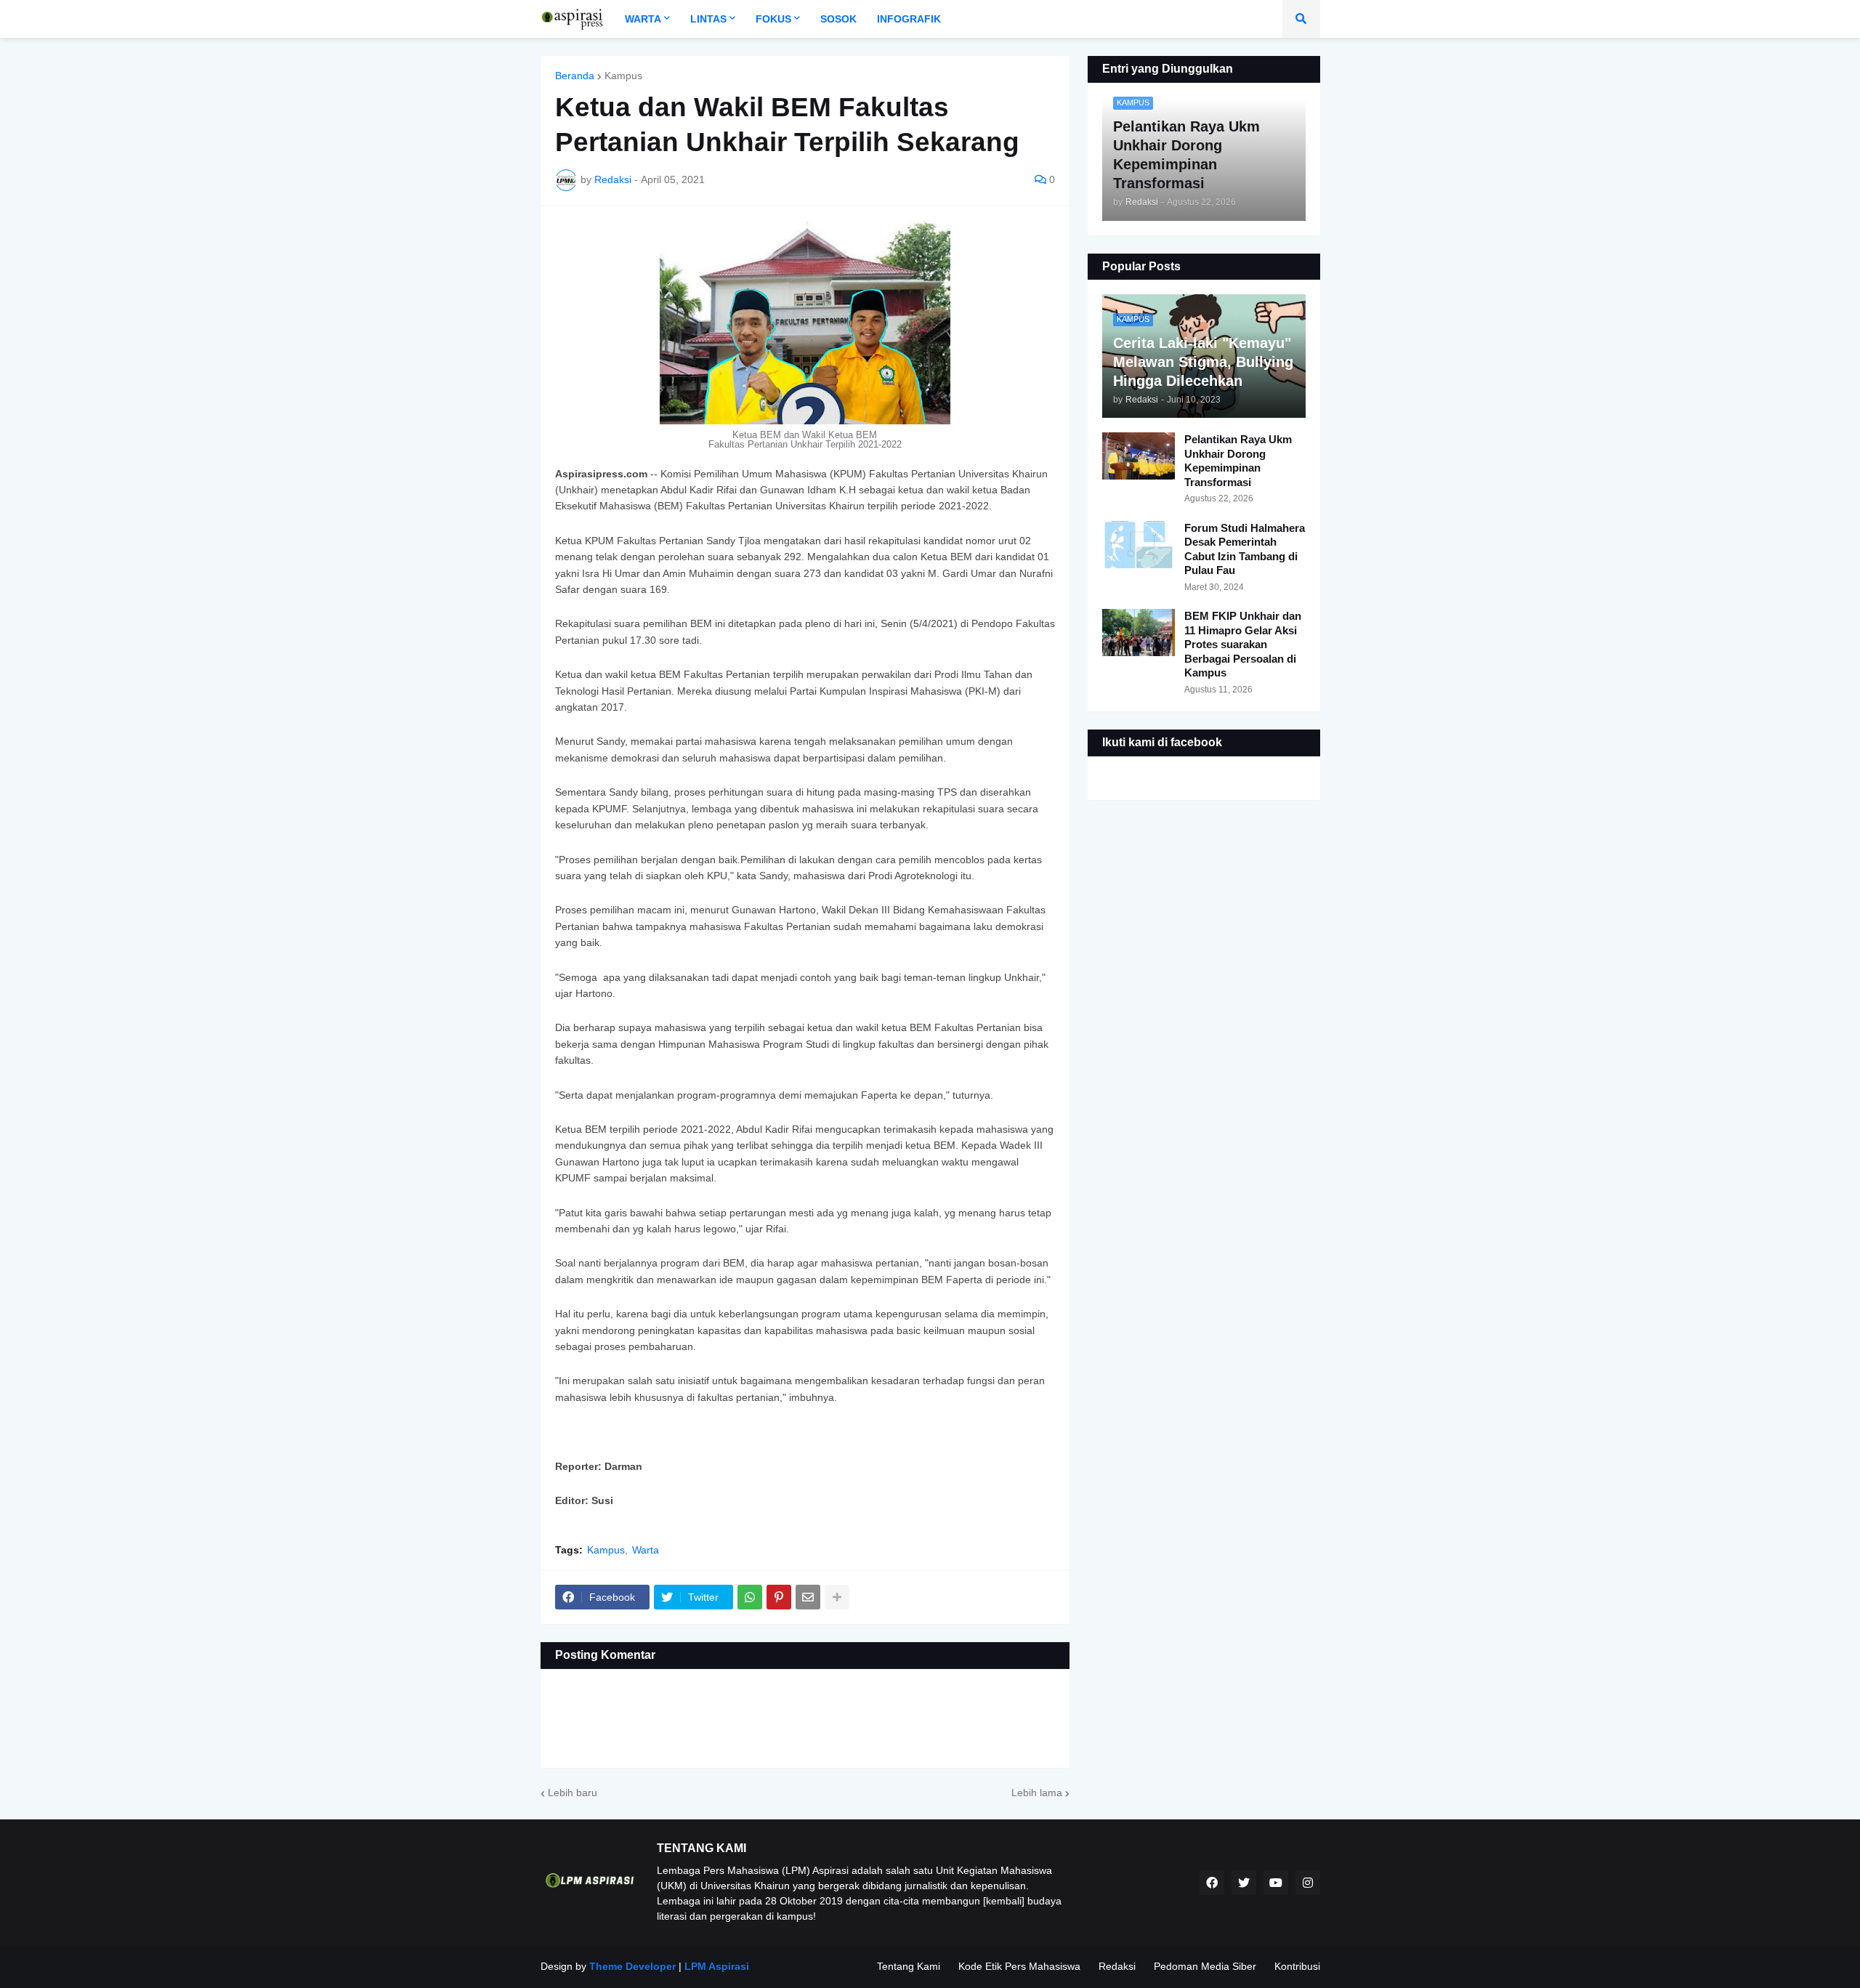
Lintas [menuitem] (708, 19)
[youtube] (1276, 1883)
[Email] (808, 1597)
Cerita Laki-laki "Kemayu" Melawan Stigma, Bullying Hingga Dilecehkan (1203, 362)
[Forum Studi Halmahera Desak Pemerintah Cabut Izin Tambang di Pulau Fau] (1139, 545)
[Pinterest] (779, 1597)
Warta (646, 1550)
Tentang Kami (909, 1966)
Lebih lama (1037, 1793)
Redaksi (1117, 1966)
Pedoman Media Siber (1205, 1966)
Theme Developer (632, 1966)
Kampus (623, 76)
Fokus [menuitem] (773, 19)
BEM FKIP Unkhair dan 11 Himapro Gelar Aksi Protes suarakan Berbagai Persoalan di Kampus (1243, 644)
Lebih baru (573, 1793)
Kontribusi (1297, 1966)
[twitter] (1244, 1883)
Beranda (575, 76)
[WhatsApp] (750, 1597)
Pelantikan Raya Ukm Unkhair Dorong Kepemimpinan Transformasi (1238, 461)
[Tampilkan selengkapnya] (837, 1597)
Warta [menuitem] (643, 19)
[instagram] (1308, 1883)
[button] (1301, 19)
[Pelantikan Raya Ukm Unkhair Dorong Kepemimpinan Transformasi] (1139, 456)
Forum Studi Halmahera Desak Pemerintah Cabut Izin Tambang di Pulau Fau (1245, 549)
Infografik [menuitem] (909, 19)
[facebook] (1212, 1883)
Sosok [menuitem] (838, 19)
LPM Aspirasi (717, 1966)
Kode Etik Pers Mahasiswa (1019, 1966)
